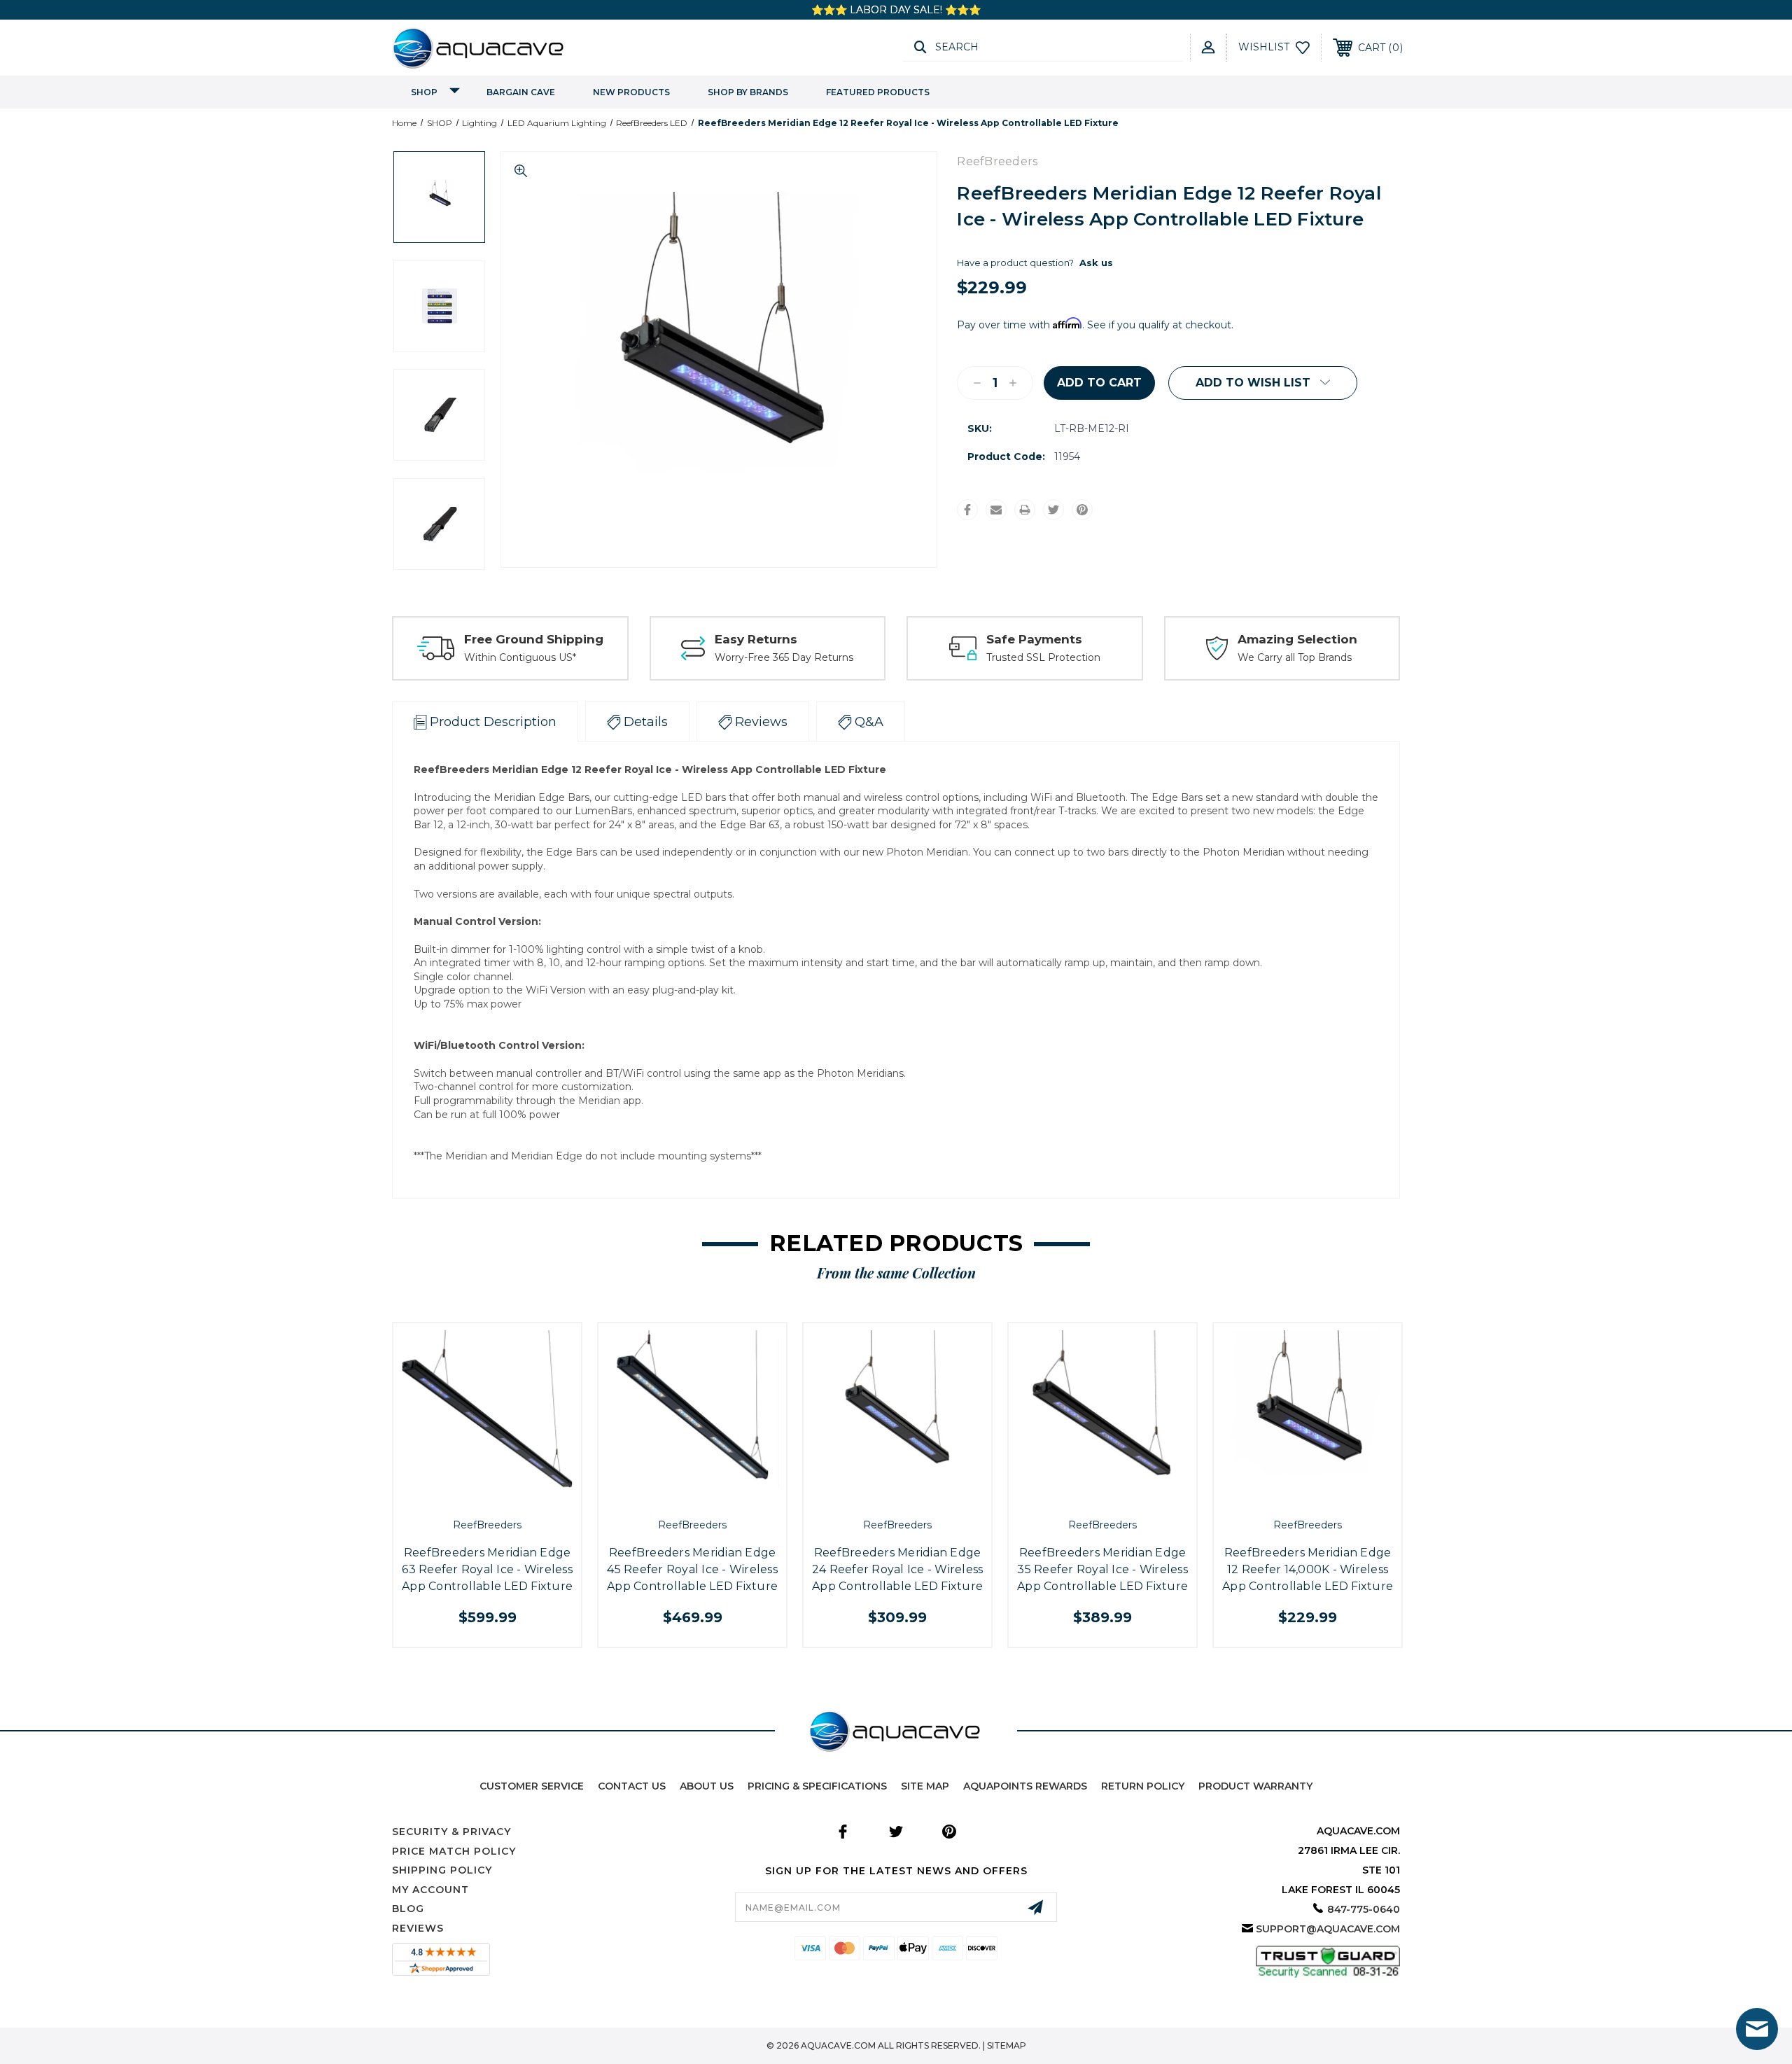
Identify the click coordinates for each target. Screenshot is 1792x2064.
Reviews (418, 1928)
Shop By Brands (748, 92)
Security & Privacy (451, 1832)
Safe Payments (1034, 639)
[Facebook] (967, 510)
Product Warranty (1255, 1786)
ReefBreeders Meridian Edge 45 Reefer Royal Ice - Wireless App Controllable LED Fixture (692, 1569)
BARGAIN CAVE (521, 92)
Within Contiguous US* (520, 657)
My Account (430, 1890)
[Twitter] (1053, 510)
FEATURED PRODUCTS (878, 92)
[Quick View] (471, 1496)
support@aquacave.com (1328, 1929)
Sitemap (1007, 2045)
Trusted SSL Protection (1043, 657)
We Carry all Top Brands (1295, 657)
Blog (408, 1909)
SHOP (424, 92)
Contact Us (632, 1786)
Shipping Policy (442, 1870)
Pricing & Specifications (817, 1786)
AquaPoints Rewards (1025, 1786)
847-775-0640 (1364, 1909)
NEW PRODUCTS (631, 92)
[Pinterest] (1082, 510)
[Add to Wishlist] (503, 1496)
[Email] (996, 510)
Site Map (925, 1786)
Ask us (1096, 263)
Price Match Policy (454, 1851)
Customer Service (532, 1786)
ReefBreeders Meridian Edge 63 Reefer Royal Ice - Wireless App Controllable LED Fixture (487, 1569)
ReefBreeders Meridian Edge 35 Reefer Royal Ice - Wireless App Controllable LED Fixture (1102, 1569)
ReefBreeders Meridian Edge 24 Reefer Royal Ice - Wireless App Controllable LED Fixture (898, 1569)
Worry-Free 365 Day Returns (784, 657)
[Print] (1025, 510)
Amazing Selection (1297, 639)
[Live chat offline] (1757, 2029)
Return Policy (1143, 1786)
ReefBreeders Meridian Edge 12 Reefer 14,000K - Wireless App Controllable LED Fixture (1308, 1569)
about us (707, 1786)
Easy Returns (756, 639)
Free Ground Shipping (534, 639)
